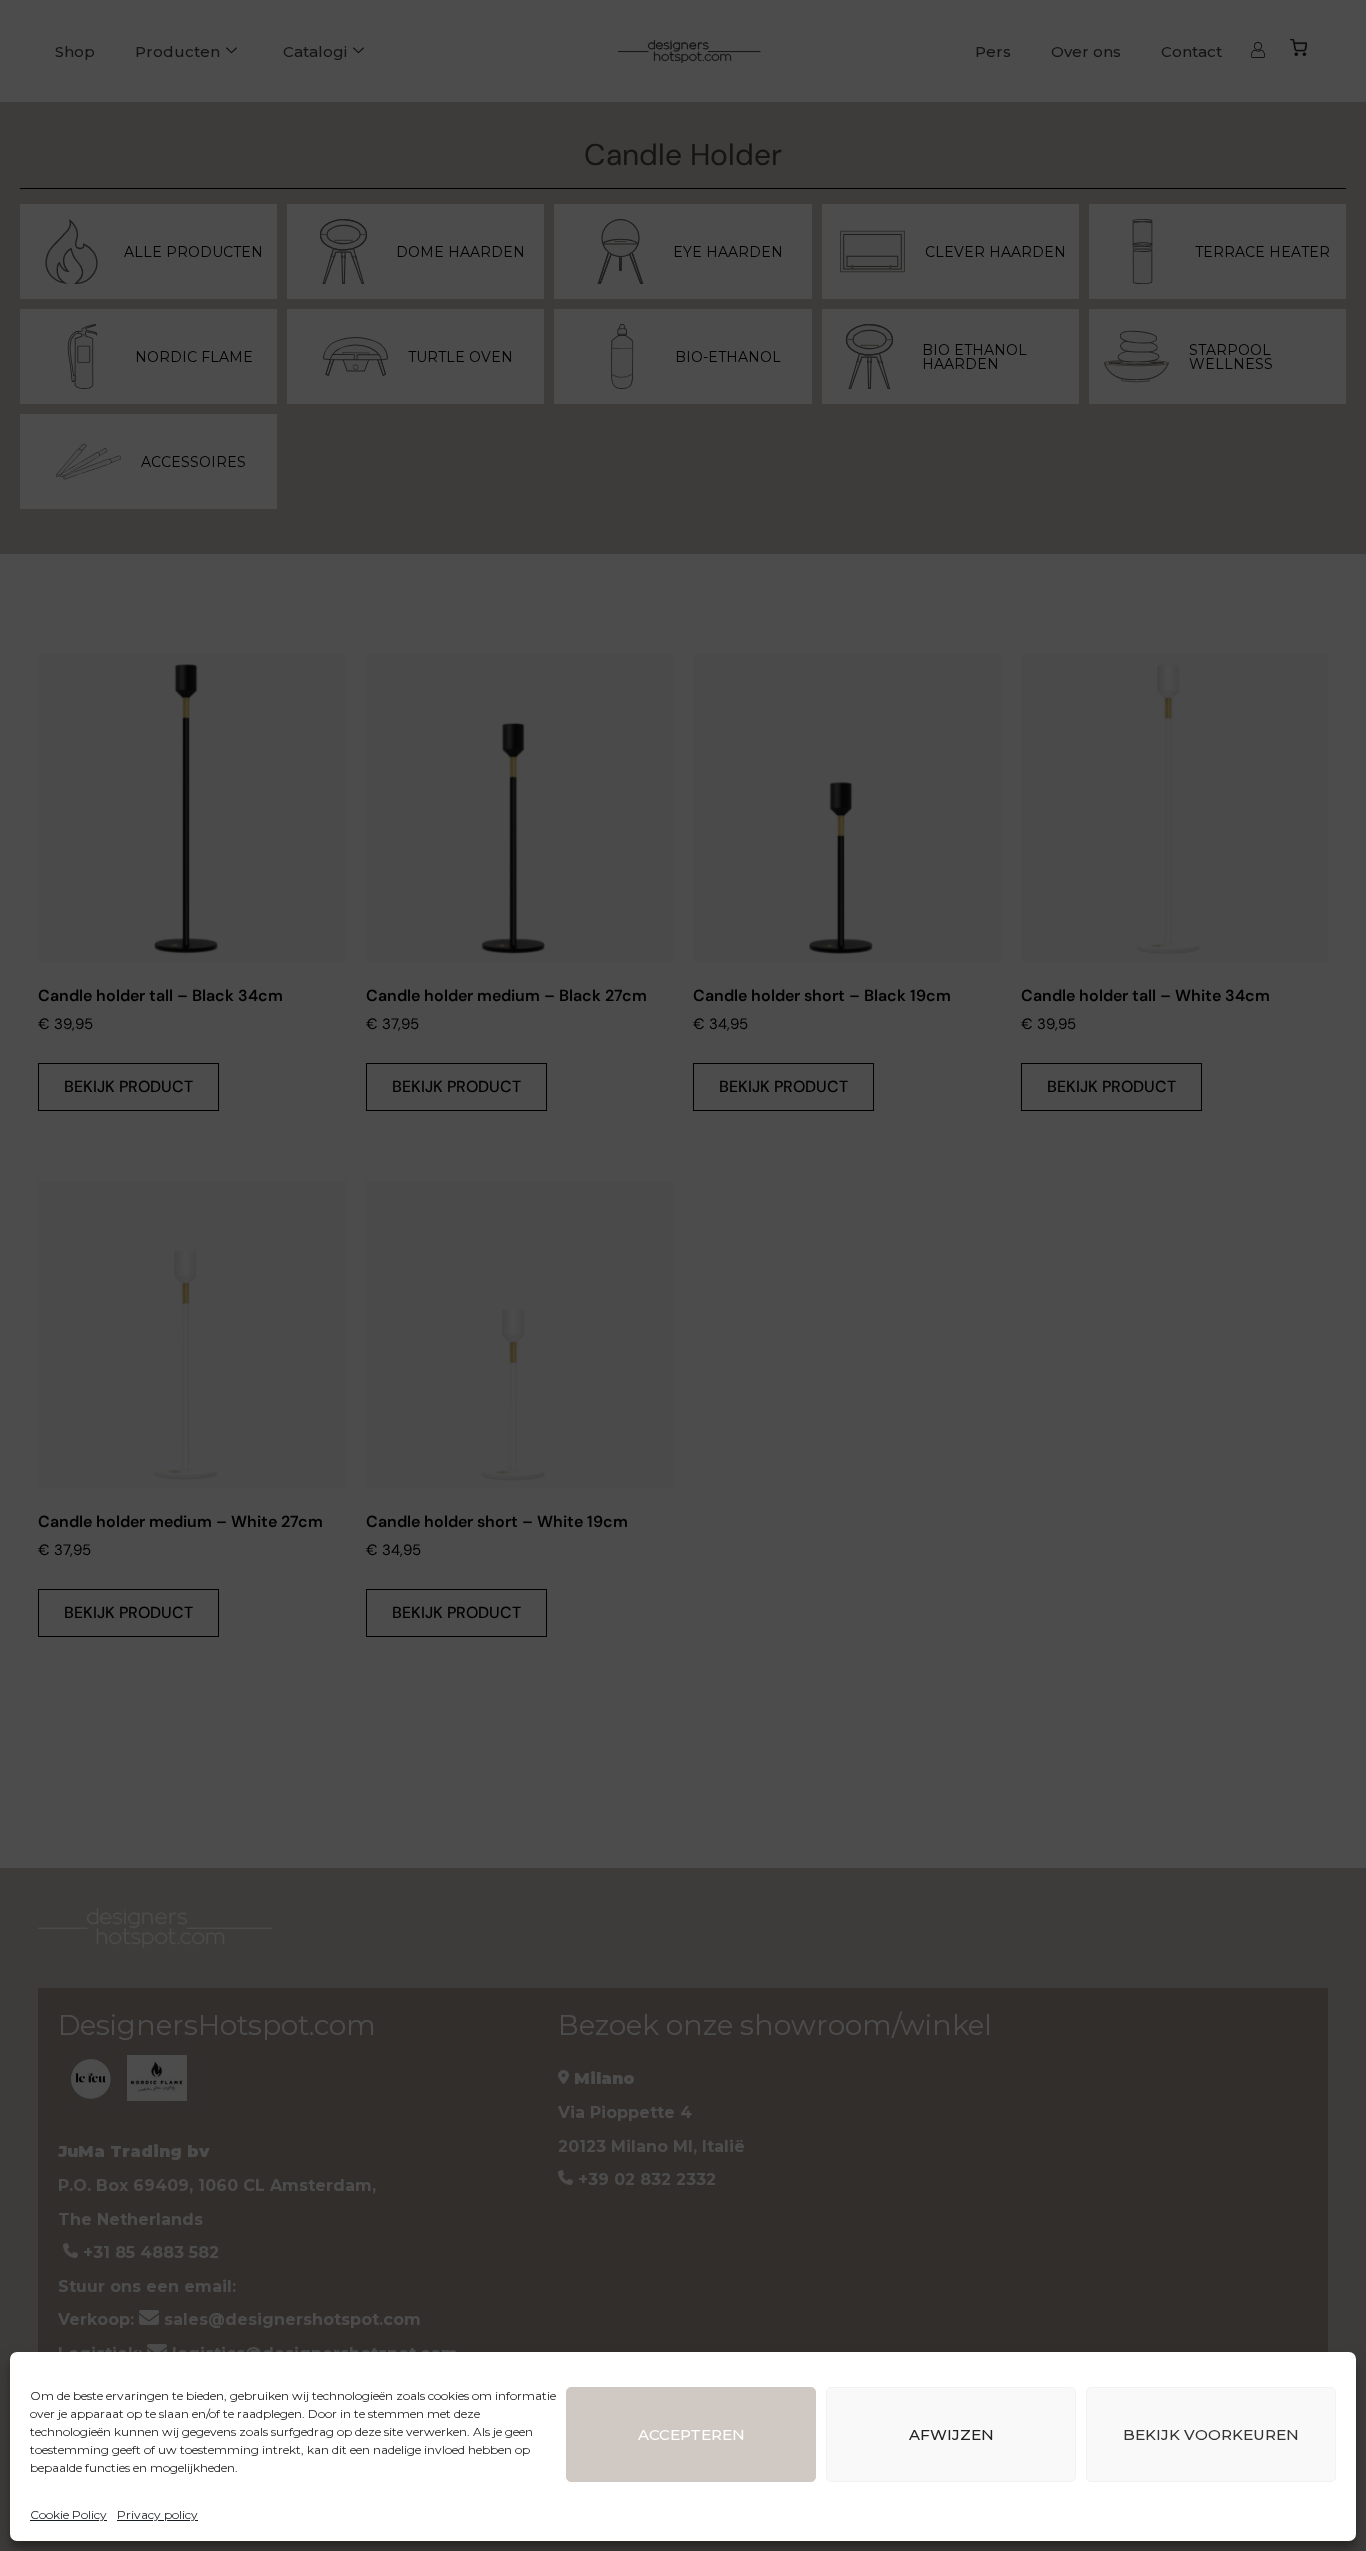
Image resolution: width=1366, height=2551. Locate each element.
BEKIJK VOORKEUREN (1211, 2434)
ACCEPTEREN (691, 2434)
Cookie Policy (68, 2514)
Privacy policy (157, 2514)
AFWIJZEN (951, 2434)
